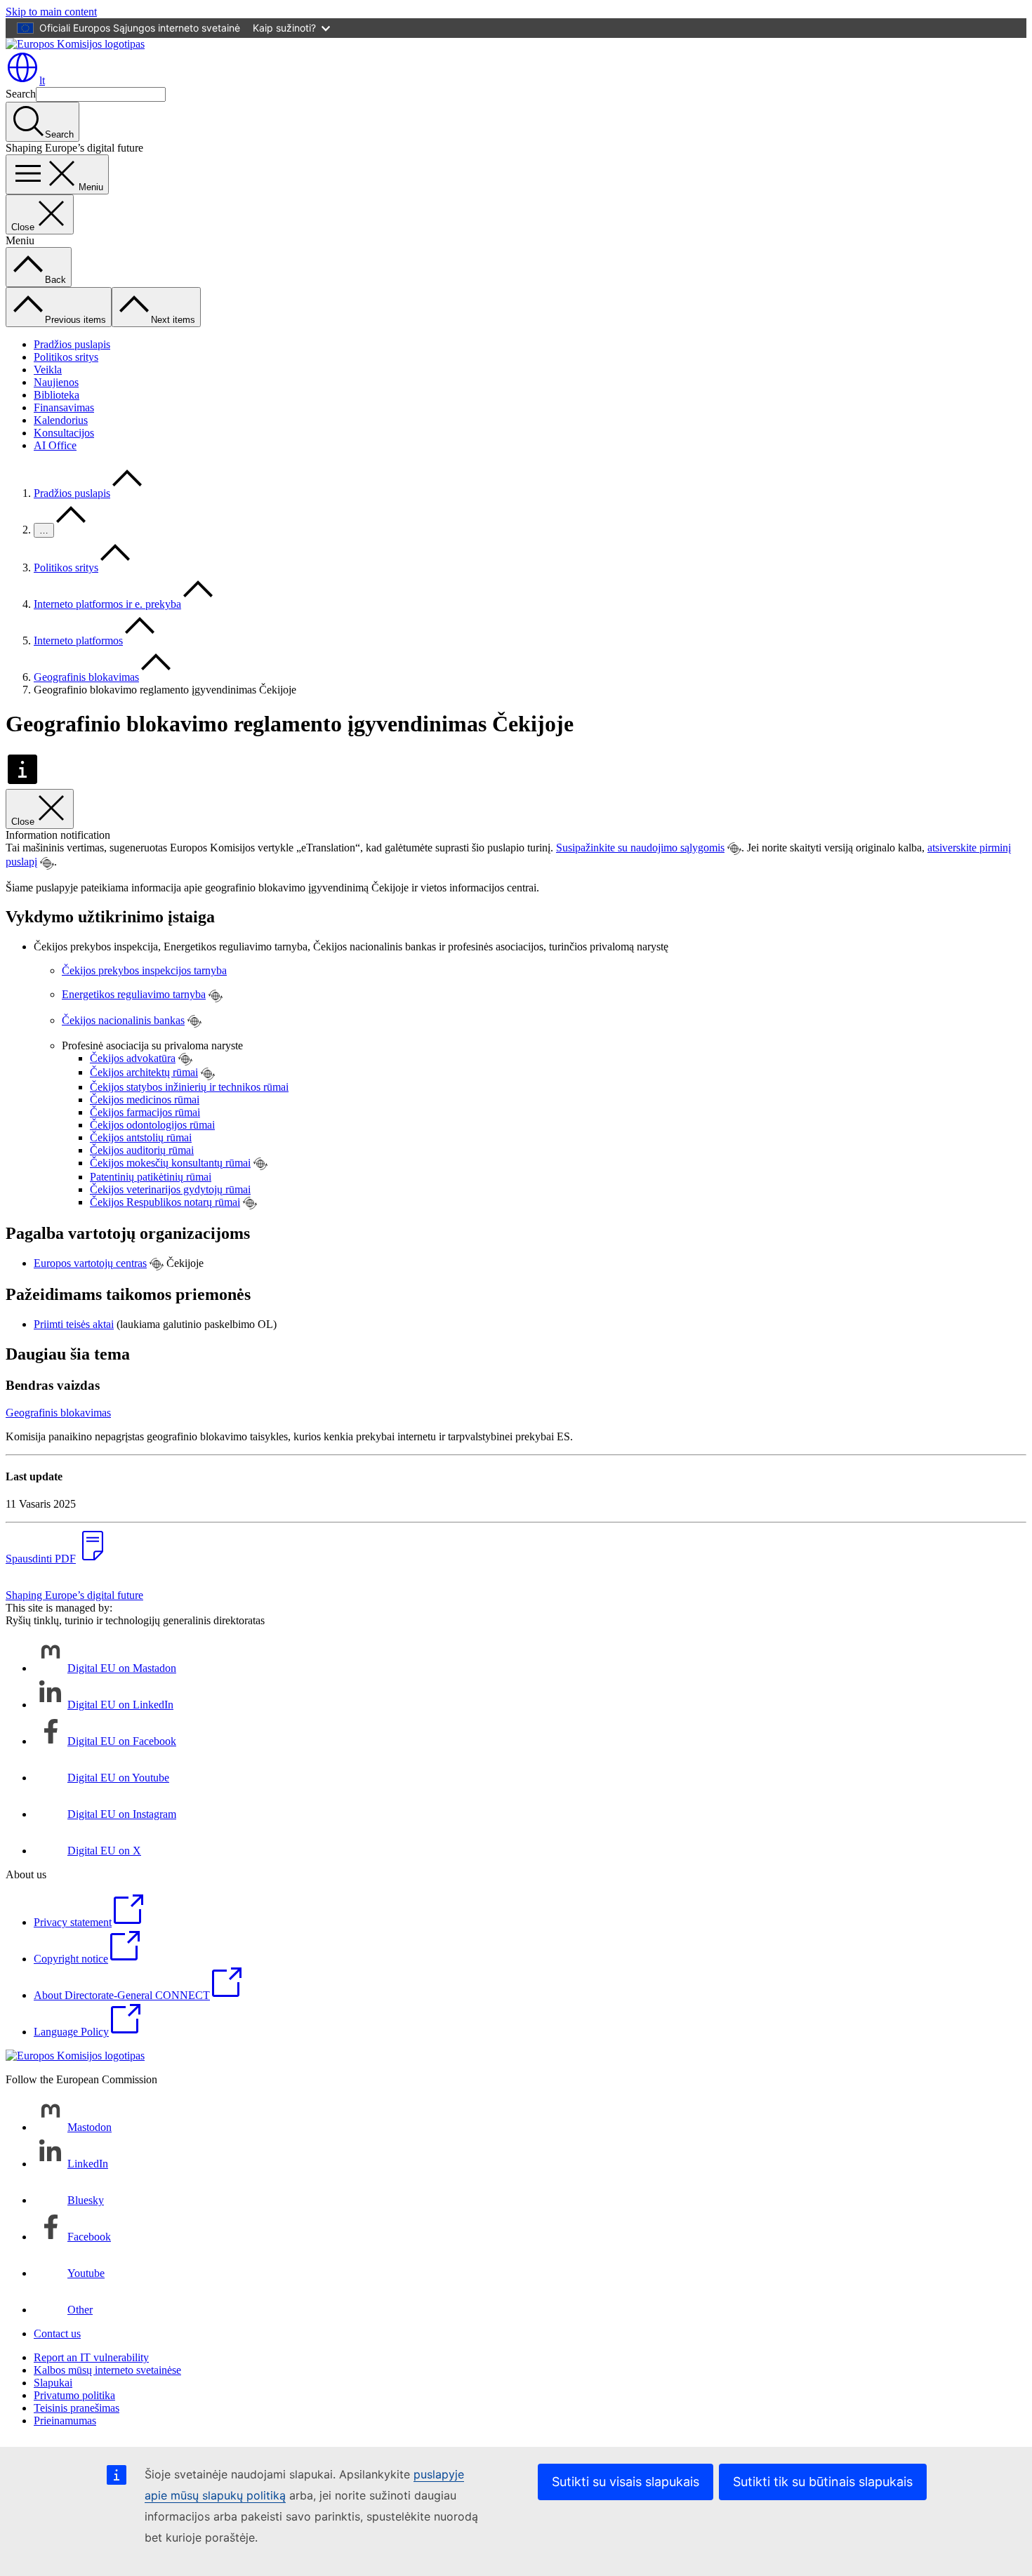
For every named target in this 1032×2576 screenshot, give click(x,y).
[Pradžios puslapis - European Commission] (75, 44)
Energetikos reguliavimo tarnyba (134, 994)
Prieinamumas (65, 2421)
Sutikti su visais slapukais (626, 2482)
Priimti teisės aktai (74, 1324)
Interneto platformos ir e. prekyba (107, 604)
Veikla (48, 370)
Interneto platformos (78, 640)
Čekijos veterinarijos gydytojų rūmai (170, 1189)
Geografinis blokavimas (86, 677)
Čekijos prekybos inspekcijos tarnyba (144, 970)
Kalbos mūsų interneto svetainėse (107, 2370)
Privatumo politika (74, 2395)
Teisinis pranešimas (77, 2408)
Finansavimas (64, 407)
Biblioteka (57, 395)
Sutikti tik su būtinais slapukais (823, 2482)
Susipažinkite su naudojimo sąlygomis (640, 848)
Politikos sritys (66, 357)
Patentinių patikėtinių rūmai (151, 1177)
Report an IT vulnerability (91, 2357)
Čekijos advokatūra (133, 1058)
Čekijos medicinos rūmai (145, 1100)
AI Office (55, 445)
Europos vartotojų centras (90, 1263)
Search (21, 94)
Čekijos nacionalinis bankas (123, 1020)
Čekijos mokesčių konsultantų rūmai (170, 1163)
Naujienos (56, 382)
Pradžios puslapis (72, 344)
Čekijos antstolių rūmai (141, 1137)
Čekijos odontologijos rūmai (152, 1125)
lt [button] (42, 80)
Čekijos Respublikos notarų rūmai (165, 1202)
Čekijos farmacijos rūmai (145, 1112)
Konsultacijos (64, 433)
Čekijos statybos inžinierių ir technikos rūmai (189, 1087)
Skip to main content (51, 12)
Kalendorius (61, 420)
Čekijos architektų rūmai (144, 1072)
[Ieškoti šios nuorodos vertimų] (734, 849)
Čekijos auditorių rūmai (142, 1150)
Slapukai (53, 2383)
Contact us (57, 2333)
